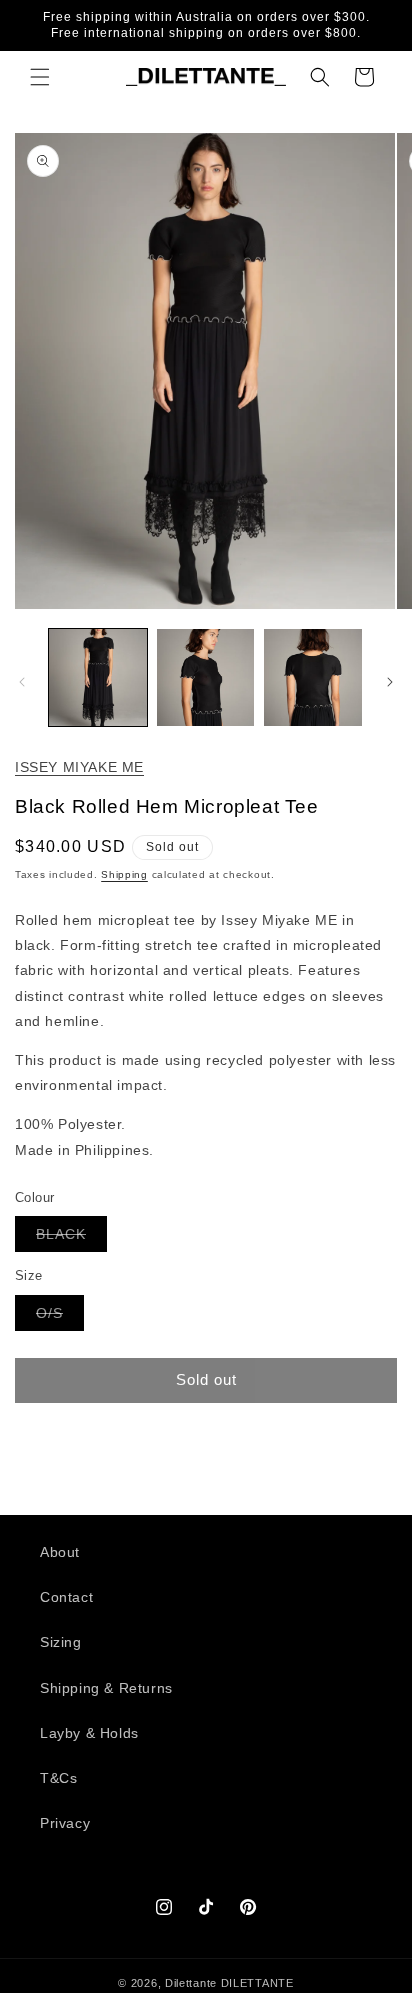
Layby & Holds (89, 1733)
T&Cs (58, 1778)
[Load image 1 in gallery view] (98, 678)
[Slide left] (22, 682)
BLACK (71, 1238)
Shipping (124, 874)
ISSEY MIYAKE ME (79, 767)
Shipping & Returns (106, 1688)
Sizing (61, 1642)
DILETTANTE (257, 1983)
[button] (40, 77)
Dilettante (191, 1983)
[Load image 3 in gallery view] (313, 678)
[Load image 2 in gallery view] (206, 678)
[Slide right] (390, 682)
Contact (66, 1597)
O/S (60, 1317)
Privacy (65, 1823)
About (60, 1552)
